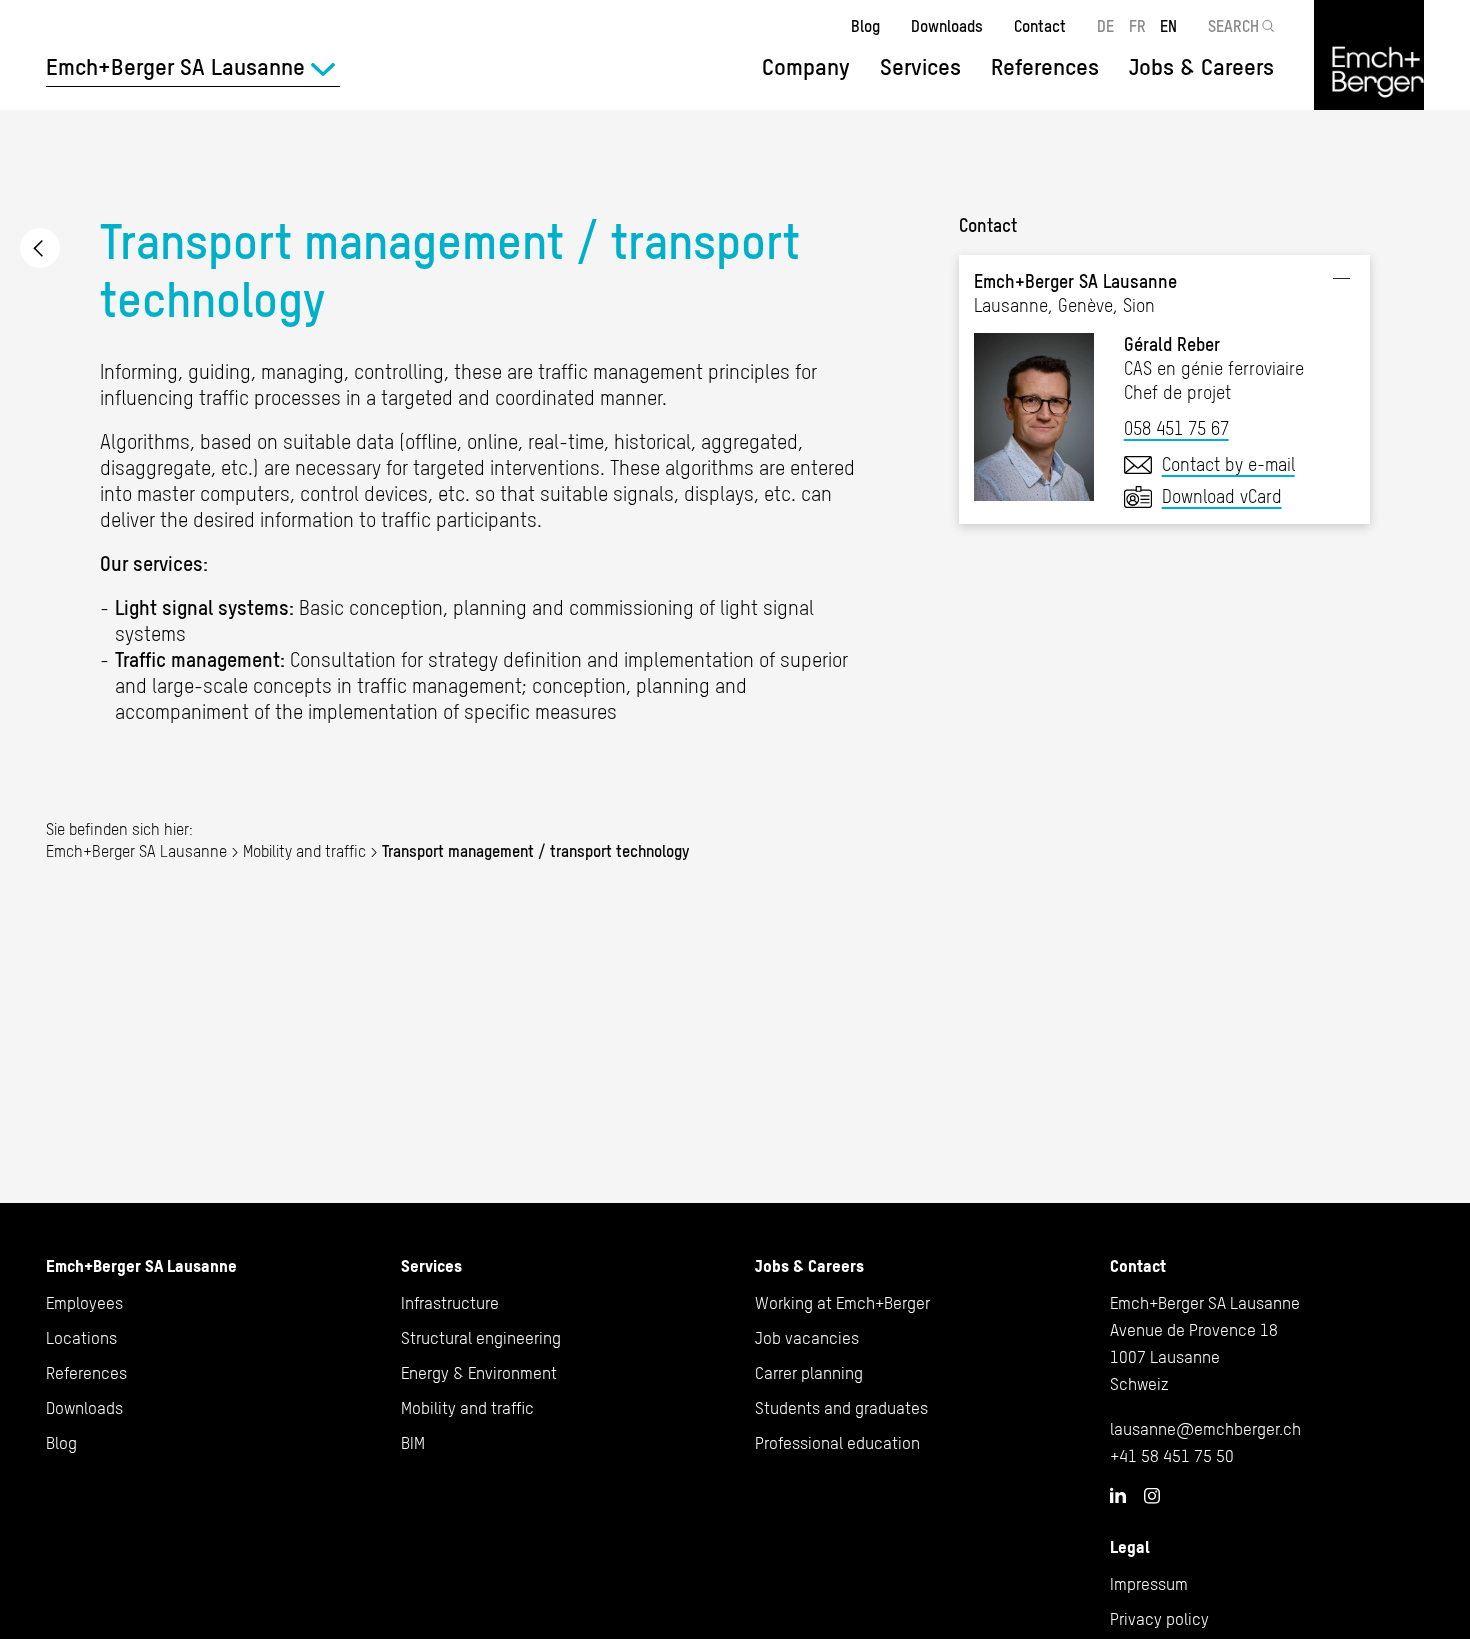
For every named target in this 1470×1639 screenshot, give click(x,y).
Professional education (837, 1443)
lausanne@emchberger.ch (1205, 1429)
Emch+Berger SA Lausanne (136, 851)
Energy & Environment (479, 1373)
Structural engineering (481, 1338)
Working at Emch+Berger (842, 1303)
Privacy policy (1159, 1619)
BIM (413, 1443)
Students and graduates (841, 1408)
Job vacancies (807, 1338)
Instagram (1152, 1496)
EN (1168, 26)
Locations (81, 1338)
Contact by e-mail (1228, 464)
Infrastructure (450, 1303)
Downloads (947, 26)
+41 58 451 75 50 (1172, 1456)
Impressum (1149, 1584)
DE (1105, 26)
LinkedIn (1118, 1495)
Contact (1040, 26)
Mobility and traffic (40, 248)
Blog (865, 26)
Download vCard (1222, 496)
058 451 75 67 (1176, 428)
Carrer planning (809, 1373)
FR (1137, 26)
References (1045, 67)
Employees (84, 1303)
